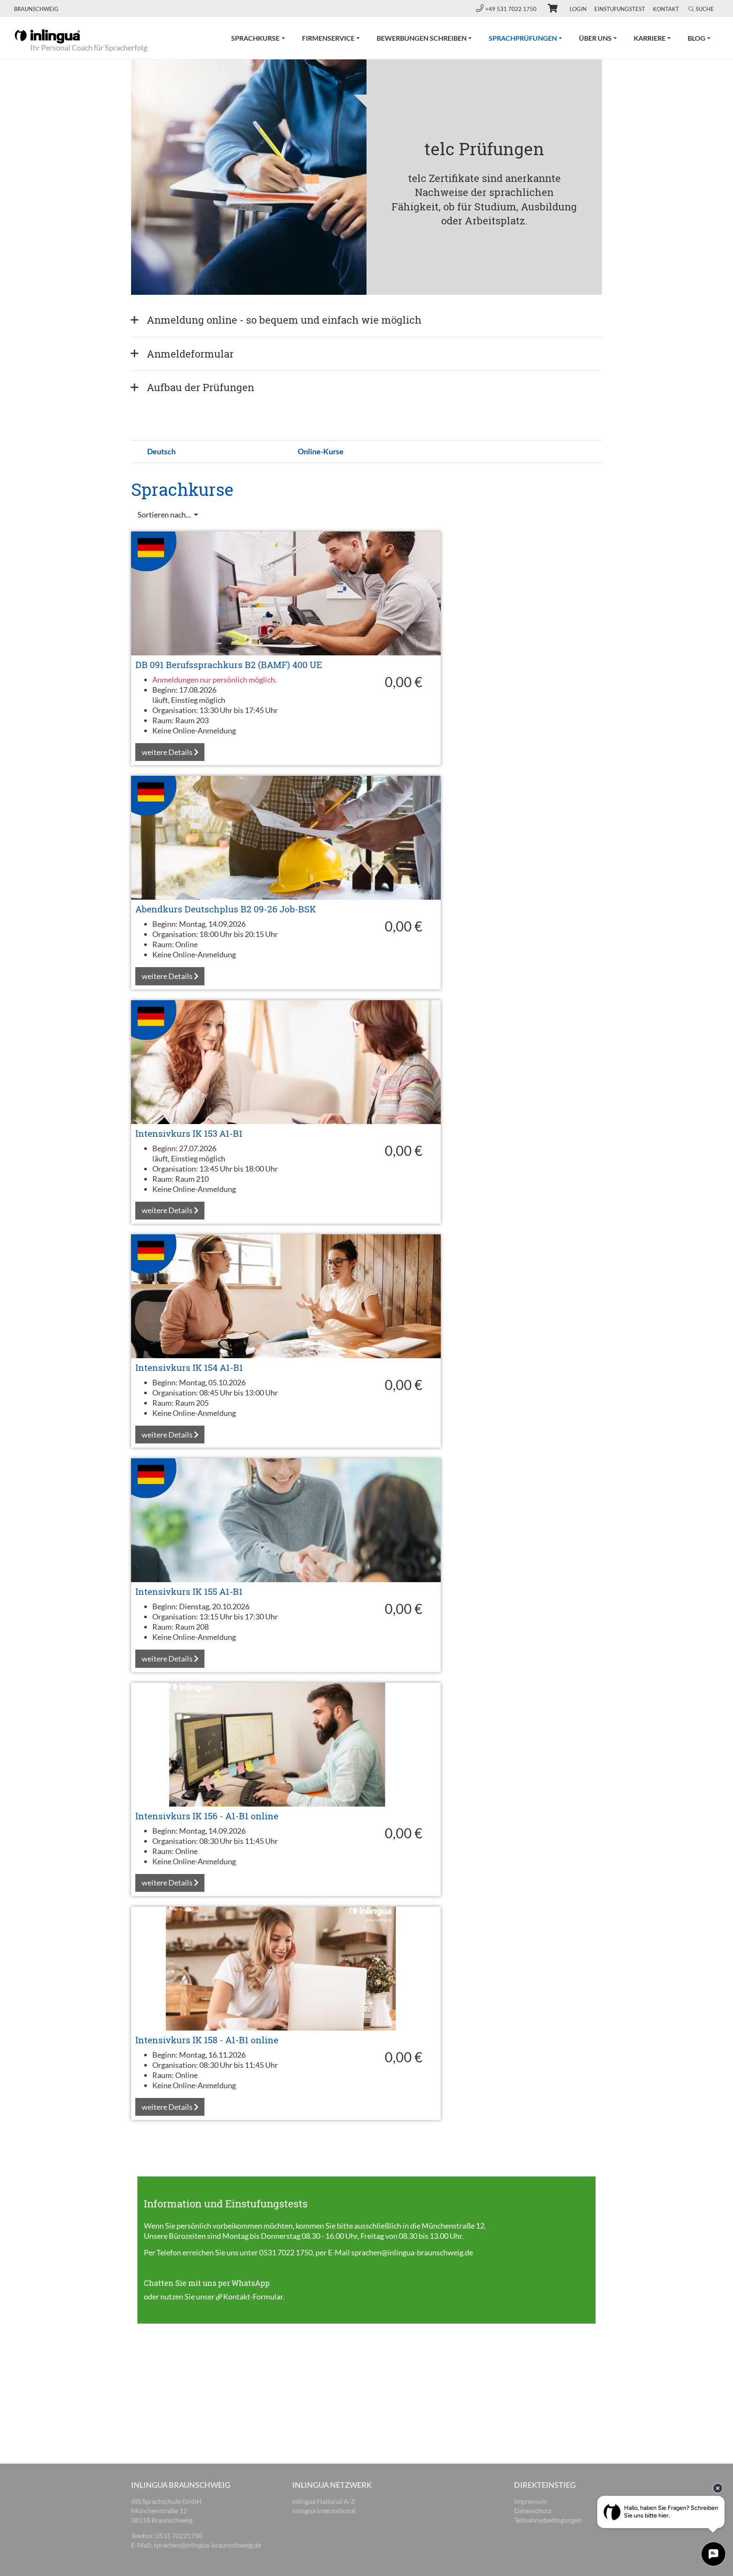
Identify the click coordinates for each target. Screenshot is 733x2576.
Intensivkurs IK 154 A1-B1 (189, 1368)
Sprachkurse (255, 38)
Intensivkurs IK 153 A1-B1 (189, 1133)
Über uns (595, 38)
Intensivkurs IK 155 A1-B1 (189, 1591)
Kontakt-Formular (253, 2296)
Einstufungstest (620, 9)
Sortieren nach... (165, 515)
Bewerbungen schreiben (422, 38)
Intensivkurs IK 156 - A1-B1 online (207, 1816)
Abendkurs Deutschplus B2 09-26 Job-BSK (226, 909)
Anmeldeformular (190, 354)
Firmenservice (328, 38)
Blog (697, 38)
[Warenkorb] (549, 9)
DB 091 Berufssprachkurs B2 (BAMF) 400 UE (229, 665)
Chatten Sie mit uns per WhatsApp (207, 2283)
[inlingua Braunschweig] (47, 36)
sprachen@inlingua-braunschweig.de (412, 2252)
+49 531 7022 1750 (512, 9)
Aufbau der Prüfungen (200, 387)
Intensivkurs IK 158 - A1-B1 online (207, 2040)
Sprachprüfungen (530, 38)
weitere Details (168, 752)
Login (578, 9)
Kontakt (666, 9)
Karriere (650, 38)
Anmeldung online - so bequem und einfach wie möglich (284, 320)
